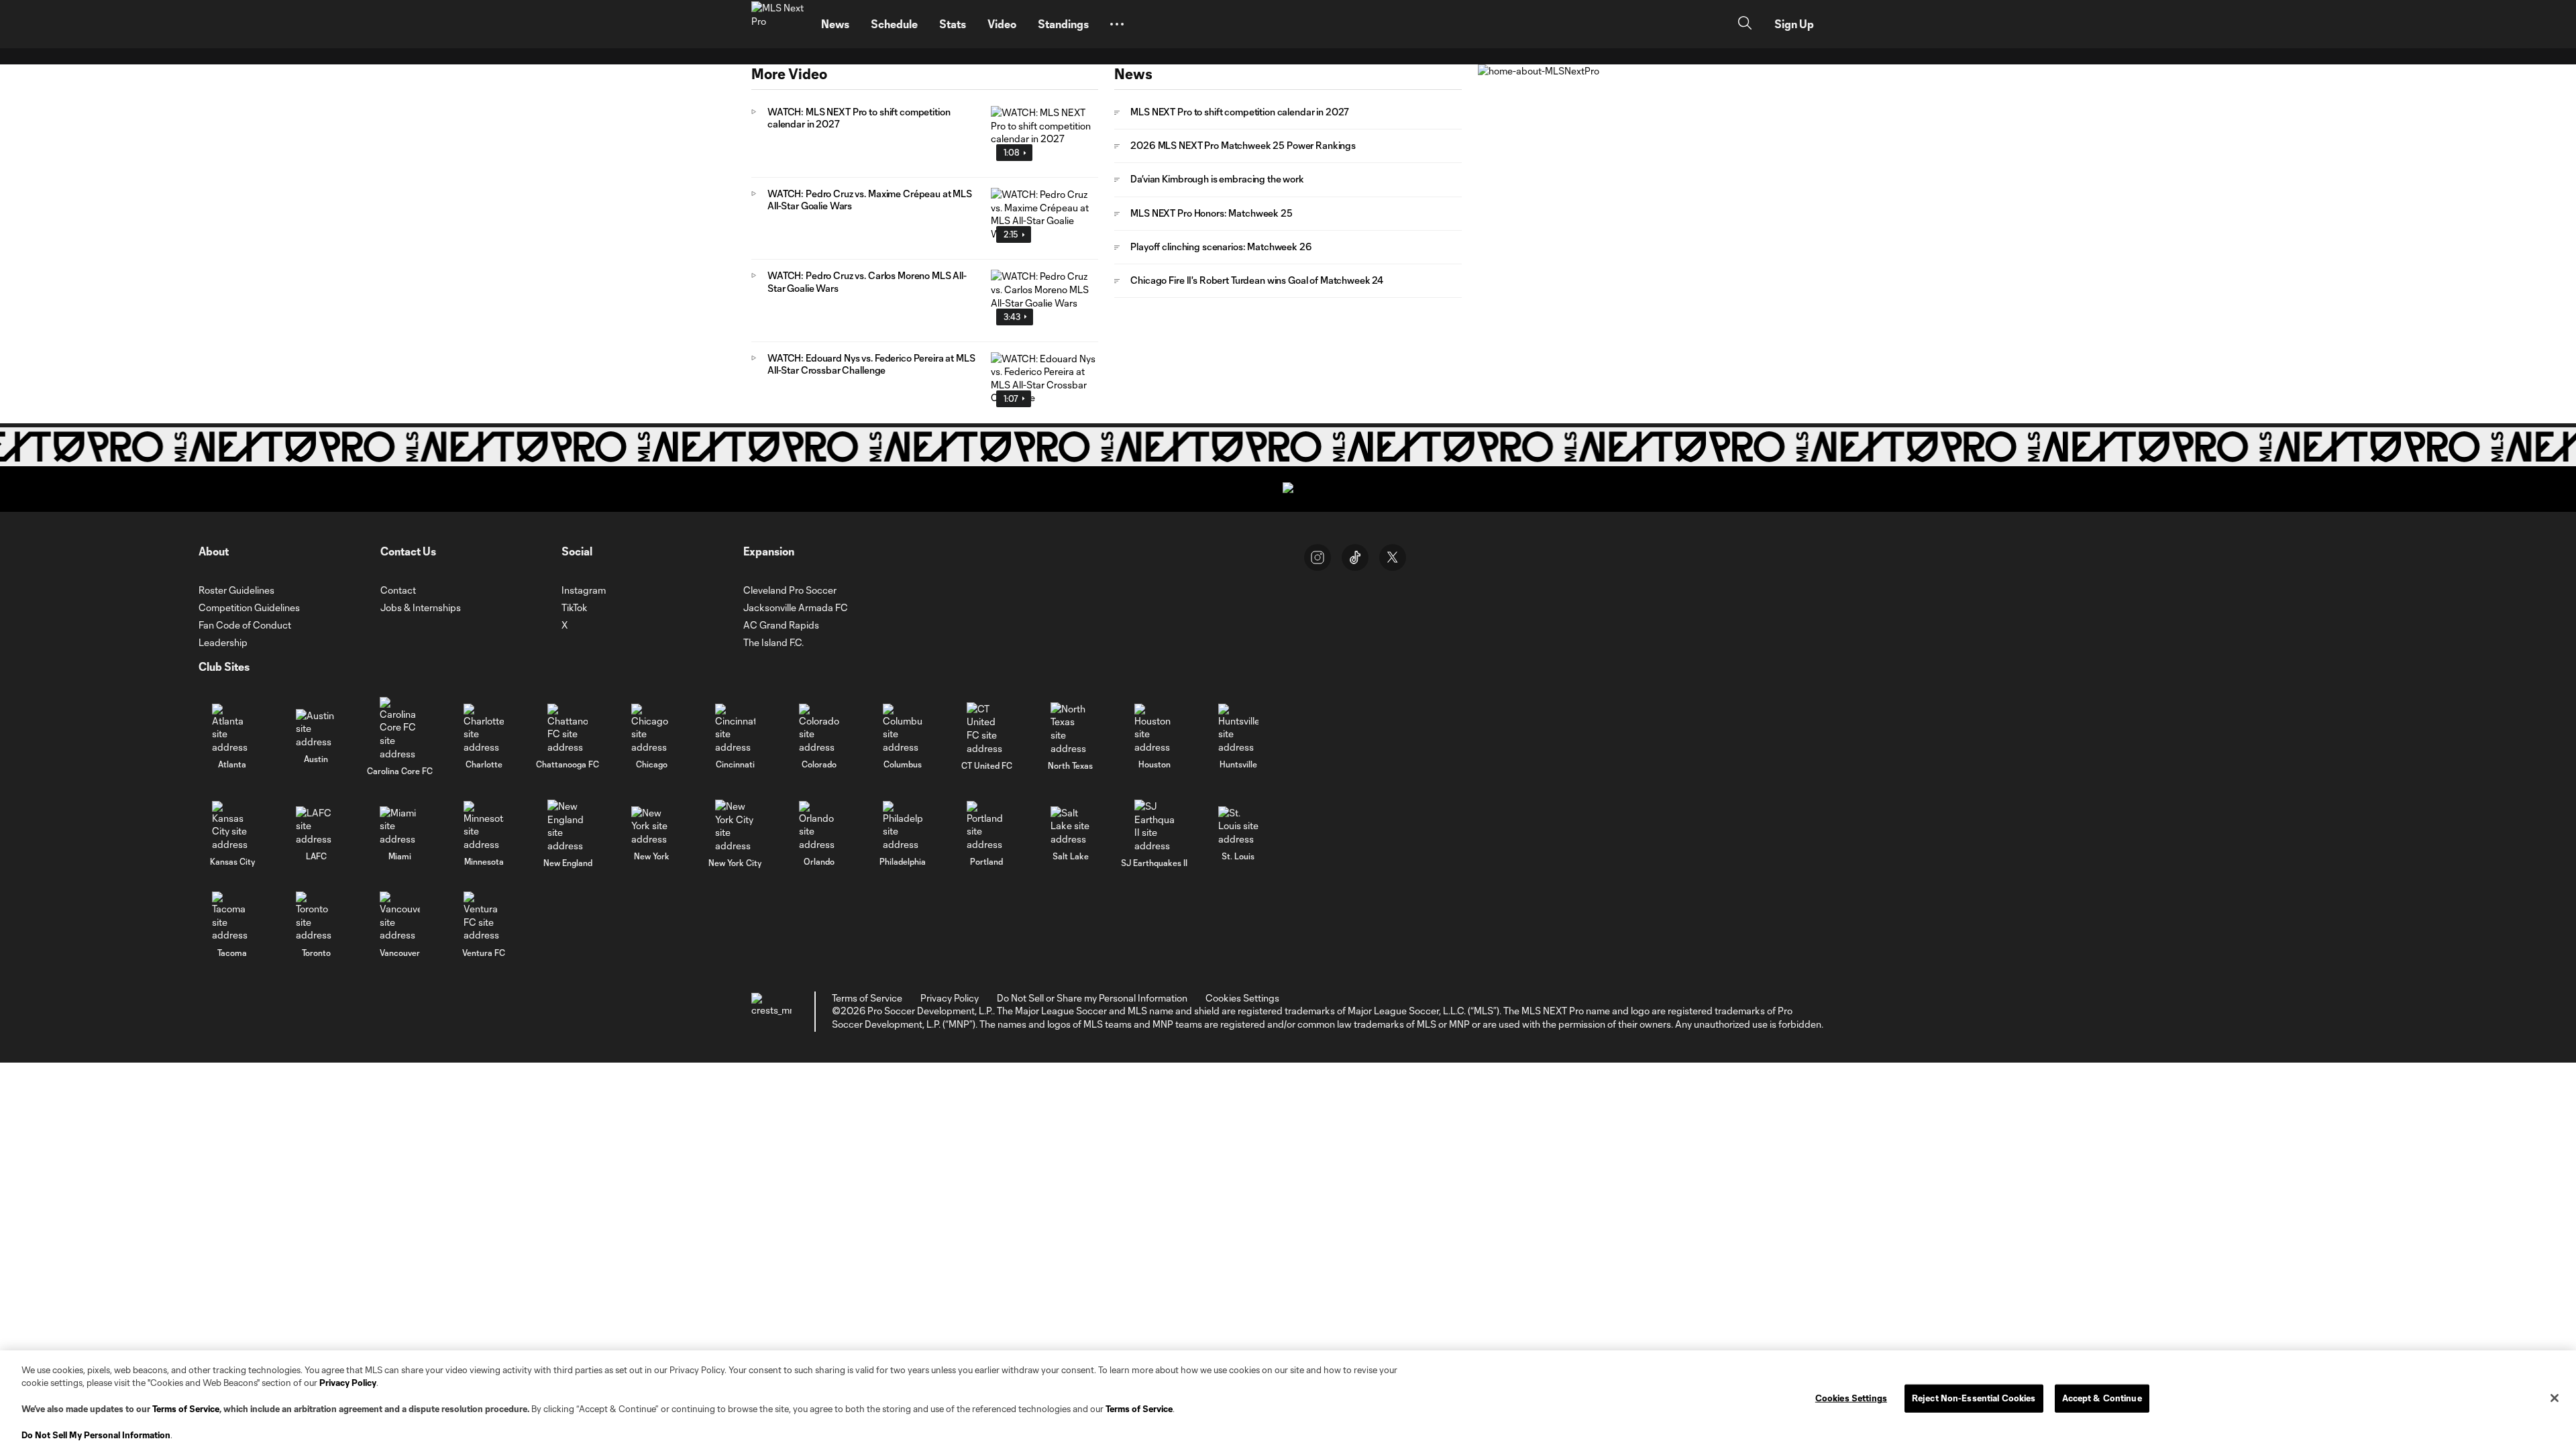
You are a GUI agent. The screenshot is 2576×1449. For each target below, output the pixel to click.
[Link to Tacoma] (232, 917)
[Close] (2555, 1398)
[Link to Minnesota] (484, 826)
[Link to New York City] (735, 826)
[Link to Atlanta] (232, 729)
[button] (1117, 24)
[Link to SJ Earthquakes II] (1155, 826)
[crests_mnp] (771, 1012)
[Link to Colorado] (819, 729)
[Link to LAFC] (316, 826)
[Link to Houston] (1155, 729)
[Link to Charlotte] (484, 729)
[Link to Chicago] (651, 729)
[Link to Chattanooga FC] (568, 729)
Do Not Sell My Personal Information (96, 1435)
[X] (1393, 557)
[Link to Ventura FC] (484, 917)
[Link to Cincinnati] (735, 729)
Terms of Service (186, 1409)
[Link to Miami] (400, 826)
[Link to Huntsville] (1238, 729)
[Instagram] (1318, 557)
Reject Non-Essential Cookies (1974, 1398)
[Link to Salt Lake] (1071, 826)
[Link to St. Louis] (1238, 826)
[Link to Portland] (987, 826)
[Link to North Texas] (1071, 729)
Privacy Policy (348, 1383)
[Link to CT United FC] (987, 729)
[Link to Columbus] (903, 729)
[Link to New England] (568, 826)
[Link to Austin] (316, 729)
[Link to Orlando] (819, 826)
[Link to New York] (651, 826)
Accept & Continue (2102, 1398)
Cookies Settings (1242, 998)
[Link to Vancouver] (400, 917)
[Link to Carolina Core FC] (400, 729)
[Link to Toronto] (316, 917)
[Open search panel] (1745, 24)
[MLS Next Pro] (778, 24)
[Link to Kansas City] (232, 826)
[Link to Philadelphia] (903, 826)
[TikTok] (1355, 557)
